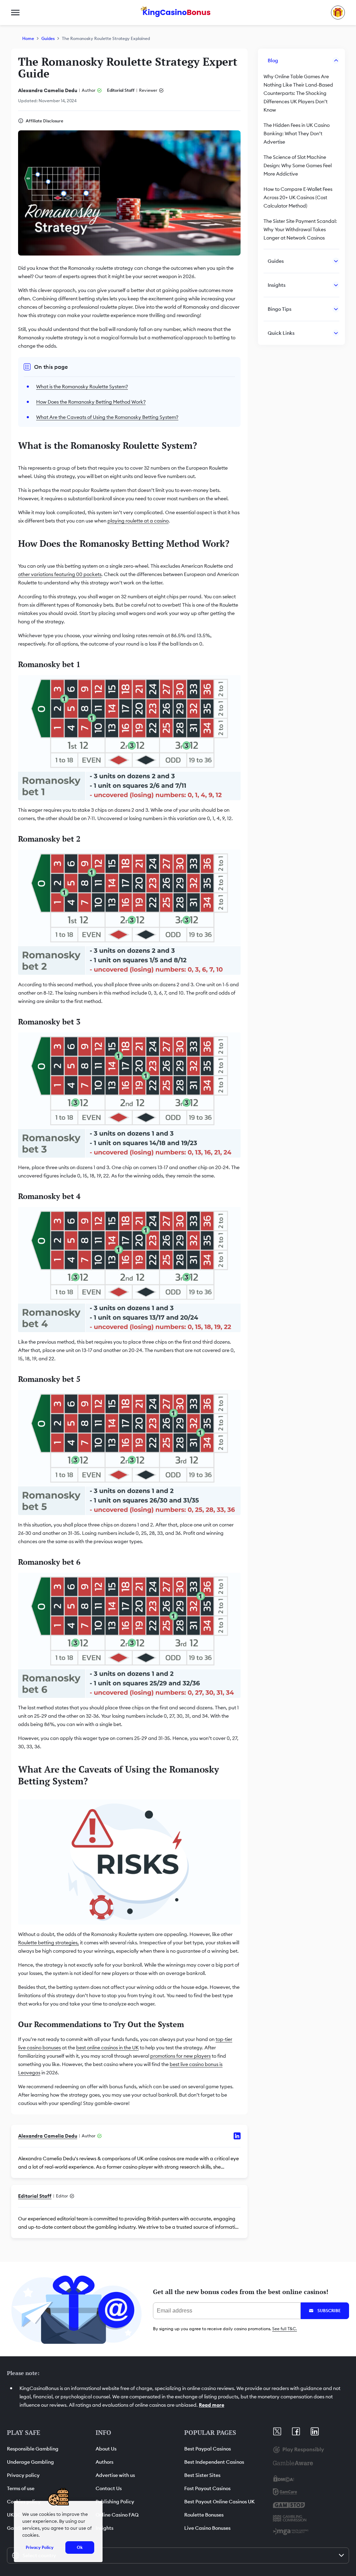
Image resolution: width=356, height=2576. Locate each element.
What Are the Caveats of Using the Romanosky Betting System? (107, 417)
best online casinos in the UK (107, 2048)
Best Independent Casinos (214, 2462)
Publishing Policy (115, 2502)
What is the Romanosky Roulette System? (82, 387)
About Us (106, 2449)
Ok (80, 2547)
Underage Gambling (30, 2462)
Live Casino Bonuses (207, 2528)
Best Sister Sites (202, 2475)
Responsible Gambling (33, 2449)
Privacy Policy (40, 2547)
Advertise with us (115, 2475)
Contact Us (109, 2488)
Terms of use (21, 2488)
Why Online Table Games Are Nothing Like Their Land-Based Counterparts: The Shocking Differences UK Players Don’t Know (298, 93)
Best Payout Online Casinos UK (220, 2502)
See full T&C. (285, 2329)
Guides (48, 38)
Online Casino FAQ (117, 2515)
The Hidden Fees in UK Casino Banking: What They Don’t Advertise (297, 133)
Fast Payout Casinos (207, 2488)
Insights (104, 2528)
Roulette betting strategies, (48, 1943)
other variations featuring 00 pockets (60, 574)
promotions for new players (180, 2056)
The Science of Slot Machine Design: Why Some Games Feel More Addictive (298, 165)
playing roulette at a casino (138, 521)
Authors (104, 2462)
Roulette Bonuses (204, 2515)
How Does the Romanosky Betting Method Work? (91, 402)
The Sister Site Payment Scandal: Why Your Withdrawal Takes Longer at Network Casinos (300, 229)
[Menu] (15, 13)
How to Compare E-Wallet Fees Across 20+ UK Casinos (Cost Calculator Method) (298, 197)
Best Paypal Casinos (208, 2449)
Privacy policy (23, 2475)
